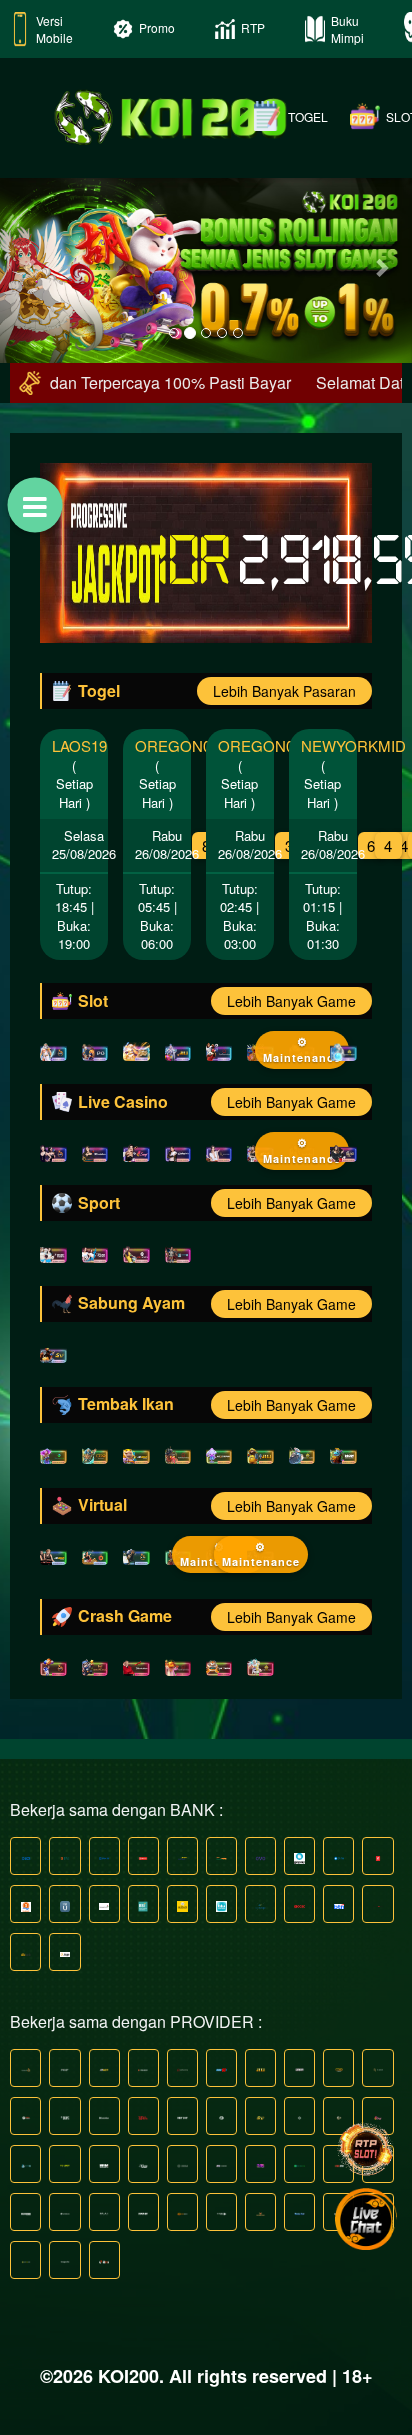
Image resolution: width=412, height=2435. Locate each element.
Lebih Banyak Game (291, 1001)
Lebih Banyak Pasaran (284, 691)
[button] (31, 266)
